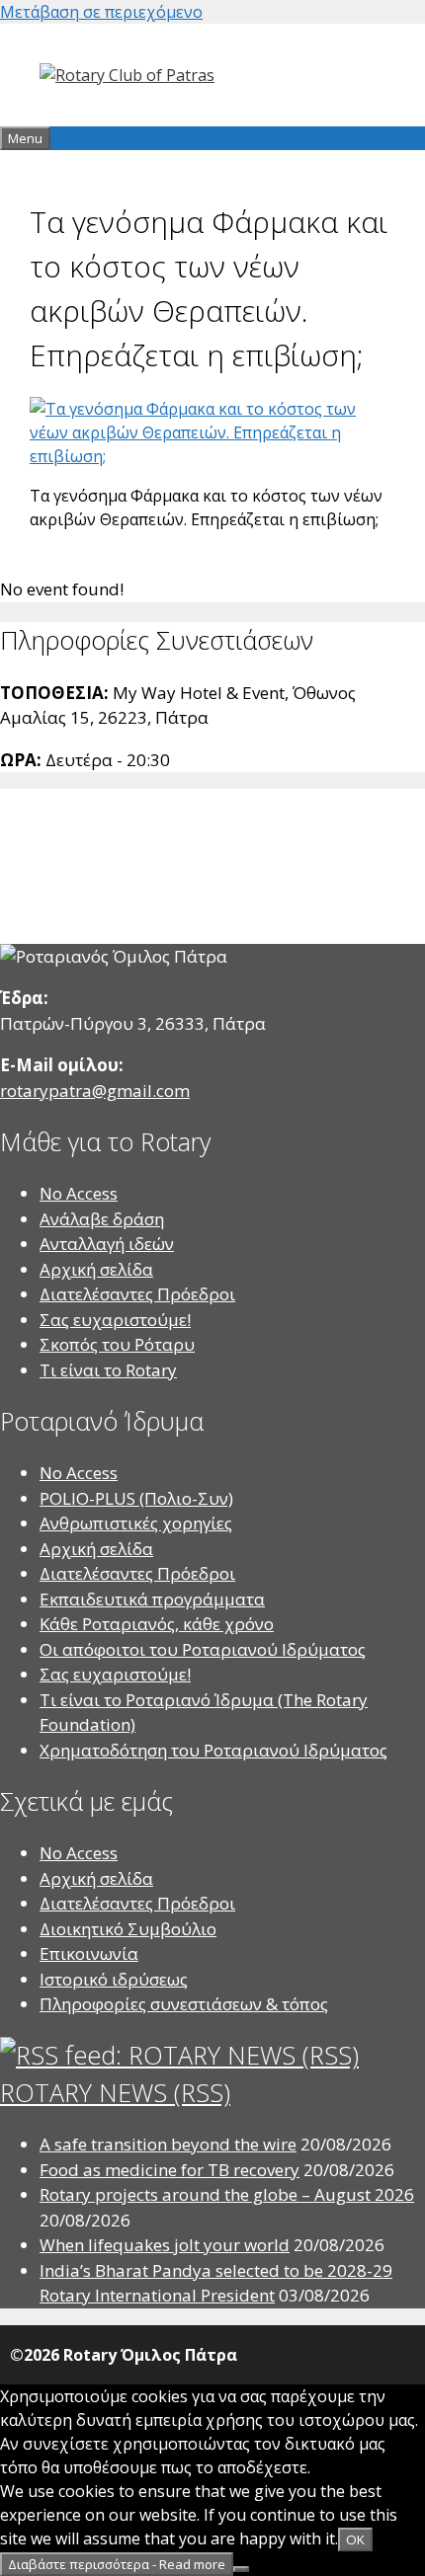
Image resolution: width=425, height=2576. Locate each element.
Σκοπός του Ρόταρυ (117, 1344)
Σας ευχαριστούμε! (115, 1320)
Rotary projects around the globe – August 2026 (227, 2194)
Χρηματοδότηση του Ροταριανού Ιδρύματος (213, 1750)
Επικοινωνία (89, 1953)
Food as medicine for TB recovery (170, 2170)
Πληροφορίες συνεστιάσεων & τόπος (184, 2004)
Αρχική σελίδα (96, 1269)
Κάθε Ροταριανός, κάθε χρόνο (157, 1624)
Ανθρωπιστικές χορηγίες (136, 1523)
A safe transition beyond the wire (168, 2144)
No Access (79, 1193)
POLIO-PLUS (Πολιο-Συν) (136, 1498)
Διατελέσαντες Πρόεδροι (137, 1294)
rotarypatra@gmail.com (95, 1091)
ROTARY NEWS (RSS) (115, 2092)
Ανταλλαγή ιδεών (107, 1244)
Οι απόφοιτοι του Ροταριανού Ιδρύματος (203, 1649)
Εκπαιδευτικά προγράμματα (152, 1599)
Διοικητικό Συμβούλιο (128, 1929)
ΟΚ (355, 2539)
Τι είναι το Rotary (108, 1370)
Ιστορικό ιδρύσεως (114, 1979)
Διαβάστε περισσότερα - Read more (117, 2564)
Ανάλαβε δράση (102, 1219)
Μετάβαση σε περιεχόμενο (101, 12)
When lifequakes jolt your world (165, 2245)
